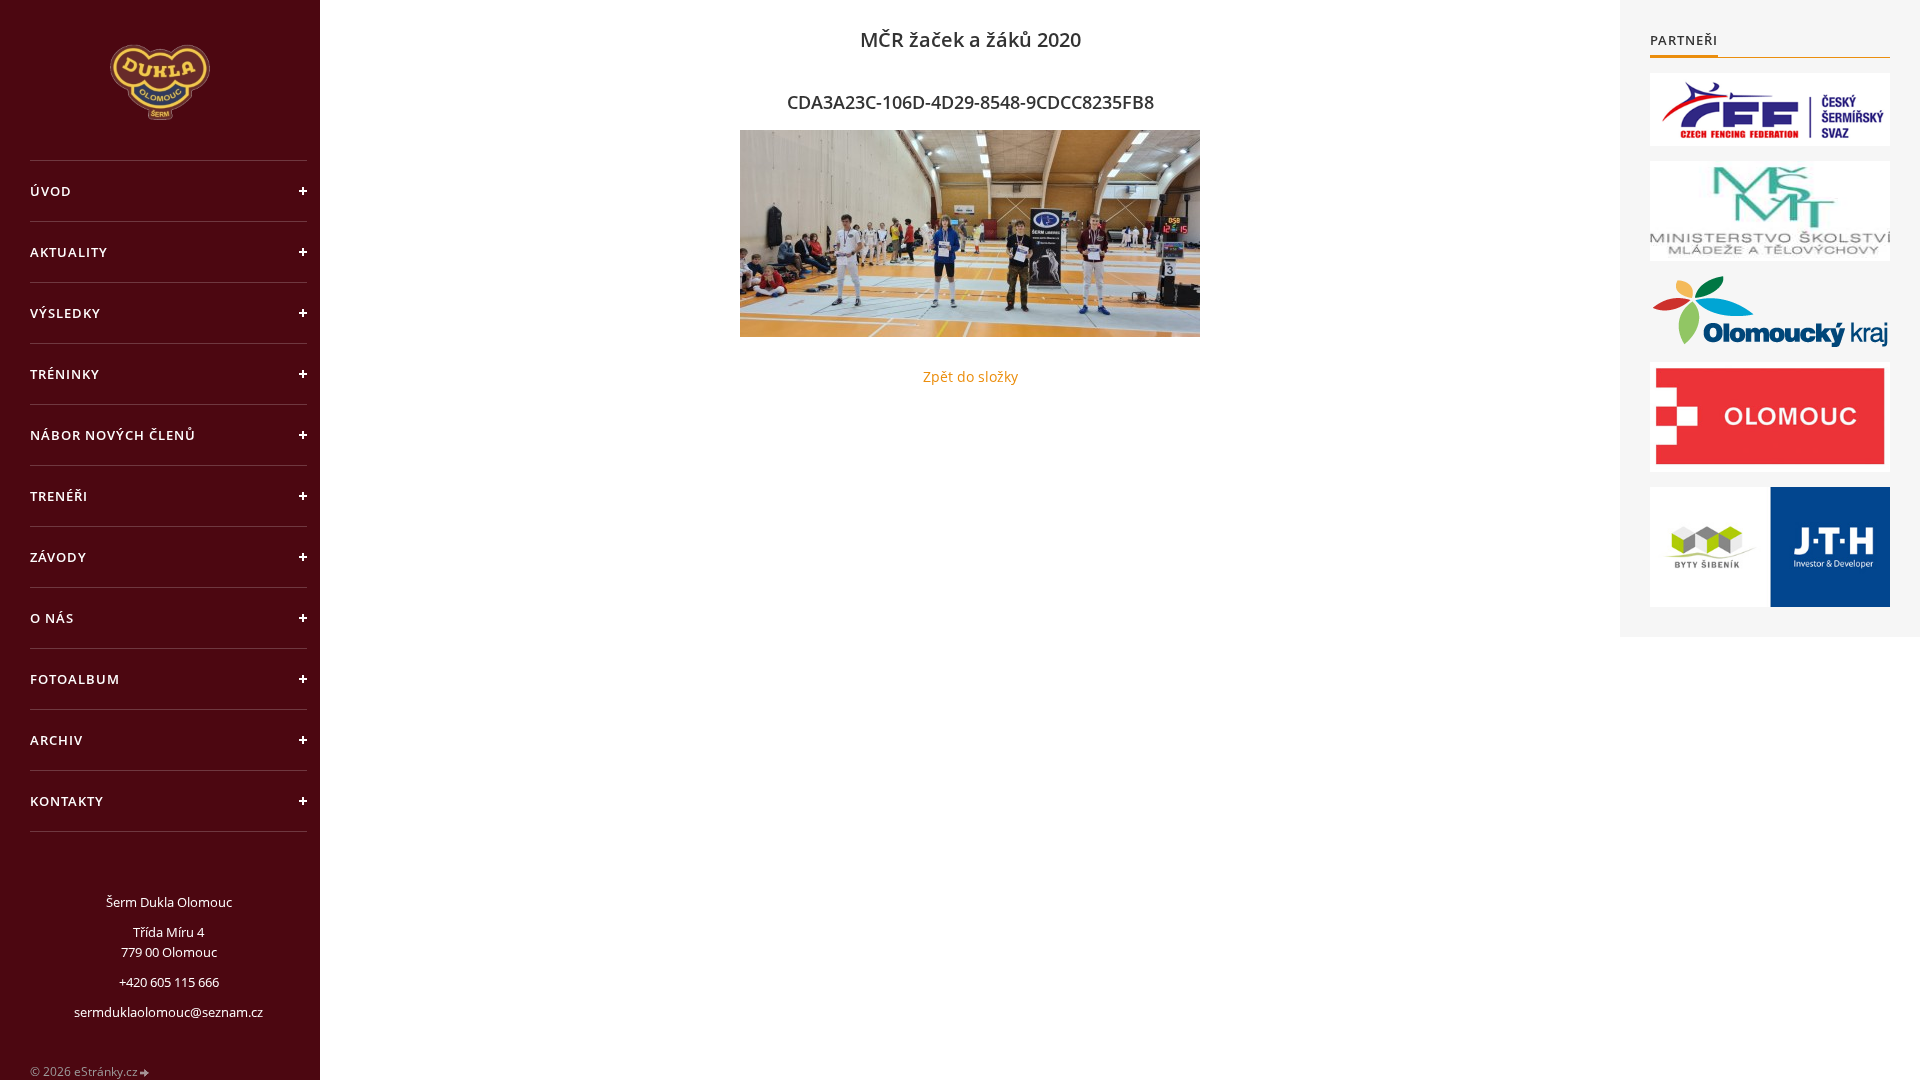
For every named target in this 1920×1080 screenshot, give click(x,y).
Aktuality (69, 252)
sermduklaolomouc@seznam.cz (168, 1012)
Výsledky (65, 313)
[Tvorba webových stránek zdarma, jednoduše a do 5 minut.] (145, 1072)
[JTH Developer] (1770, 546)
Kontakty (67, 801)
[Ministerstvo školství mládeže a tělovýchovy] (1770, 211)
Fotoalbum (75, 679)
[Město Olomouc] (1770, 417)
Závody (58, 557)
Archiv (56, 740)
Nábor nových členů (113, 435)
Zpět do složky (970, 376)
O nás (52, 618)
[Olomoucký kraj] (1770, 311)
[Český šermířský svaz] (1770, 109)
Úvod (51, 191)
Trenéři (59, 496)
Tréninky (65, 374)
